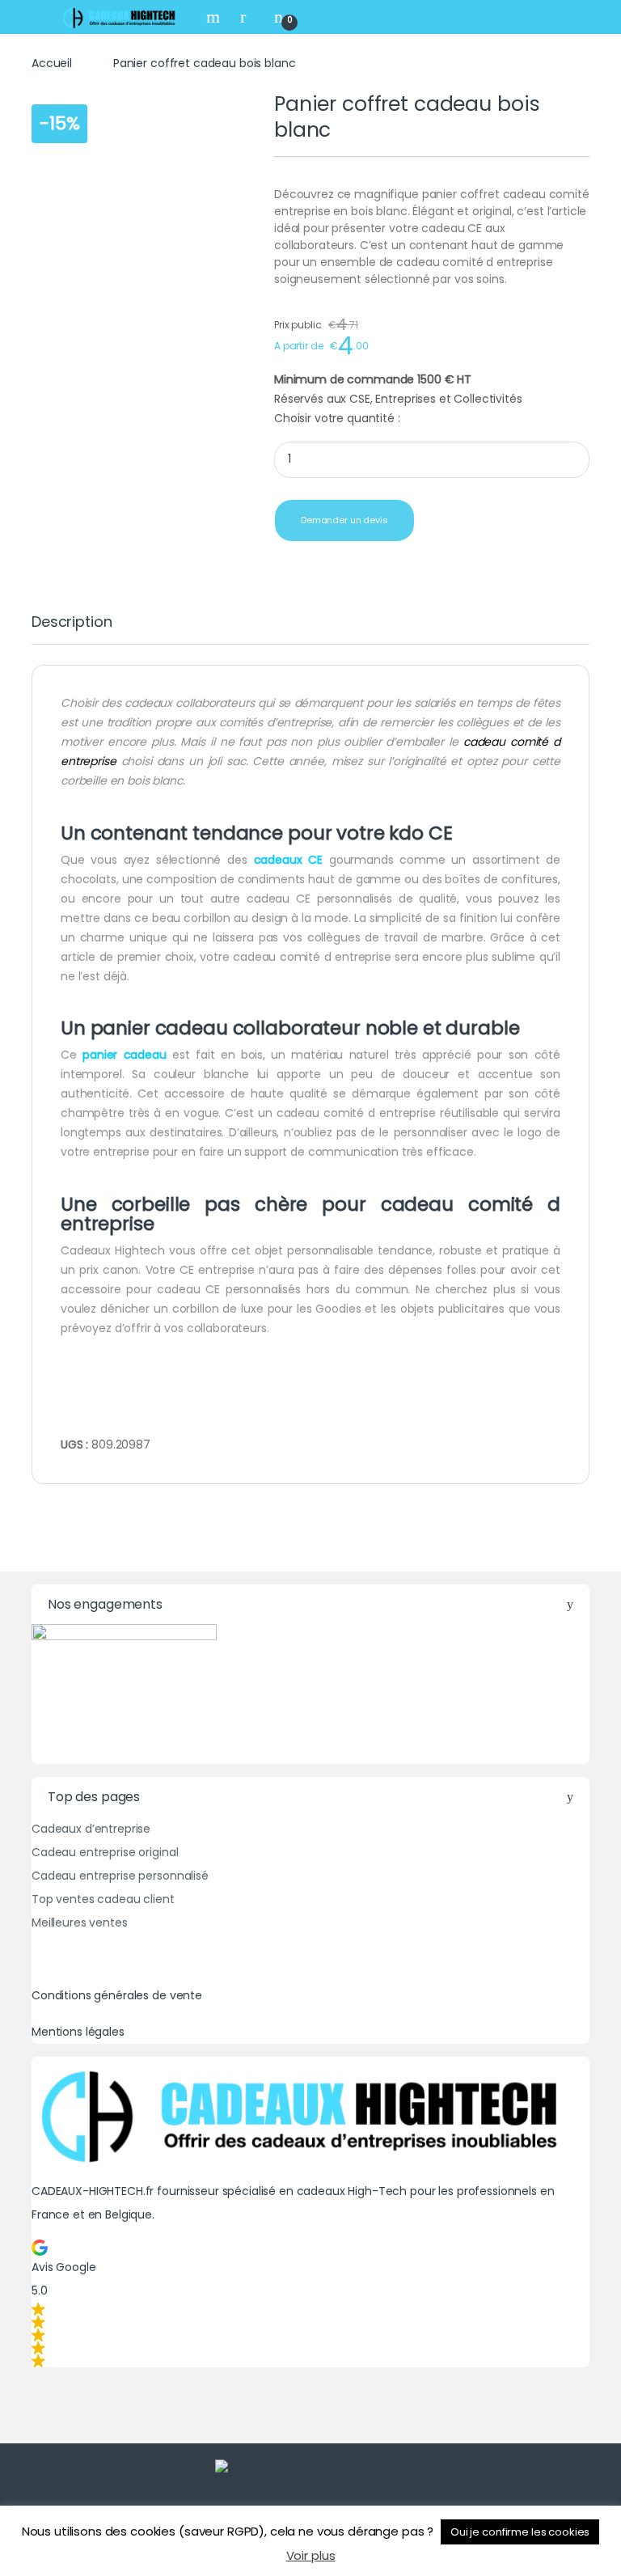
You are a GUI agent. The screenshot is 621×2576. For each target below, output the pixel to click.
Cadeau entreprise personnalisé (120, 1876)
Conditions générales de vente (117, 1995)
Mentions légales (78, 2032)
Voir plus (311, 2555)
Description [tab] (72, 623)
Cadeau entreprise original (105, 1852)
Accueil (52, 63)
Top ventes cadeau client (103, 1899)
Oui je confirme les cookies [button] (520, 2532)
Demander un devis (344, 520)
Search (215, 17)
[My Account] (249, 17)
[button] (310, 2303)
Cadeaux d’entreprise (91, 1829)
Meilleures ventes (80, 1922)
